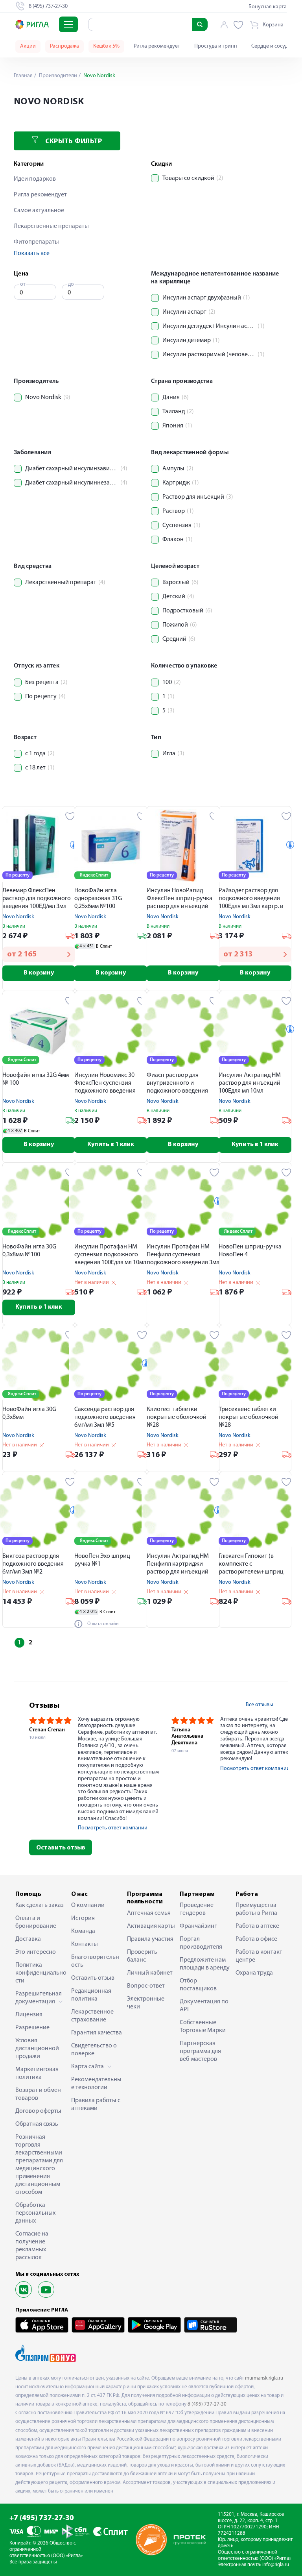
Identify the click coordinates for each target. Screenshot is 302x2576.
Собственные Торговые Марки (203, 2027)
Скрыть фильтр (73, 142)
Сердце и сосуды (271, 46)
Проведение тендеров (197, 1909)
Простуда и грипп (216, 46)
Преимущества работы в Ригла (256, 1909)
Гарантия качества (97, 2033)
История (83, 1918)
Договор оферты (38, 2111)
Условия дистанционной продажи (37, 2049)
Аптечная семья (149, 1913)
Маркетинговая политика (37, 2073)
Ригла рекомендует (157, 46)
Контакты (85, 1944)
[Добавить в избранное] (70, 816)
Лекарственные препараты (51, 226)
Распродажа (64, 46)
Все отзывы (259, 1705)
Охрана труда (254, 1973)
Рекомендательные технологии (96, 2084)
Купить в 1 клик (111, 1145)
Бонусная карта (268, 7)
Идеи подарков (35, 179)
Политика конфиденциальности (41, 1973)
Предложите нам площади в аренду (205, 1964)
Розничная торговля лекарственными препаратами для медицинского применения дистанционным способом (39, 2165)
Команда (83, 1931)
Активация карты (151, 1926)
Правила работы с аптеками (96, 2104)
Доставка (28, 1939)
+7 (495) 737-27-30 (42, 2518)
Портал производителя (201, 1943)
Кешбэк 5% (106, 46)
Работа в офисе (256, 1939)
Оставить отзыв (61, 1848)
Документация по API (204, 2006)
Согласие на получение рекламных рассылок (32, 2246)
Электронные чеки (146, 2003)
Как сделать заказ (40, 1905)
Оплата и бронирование (36, 1922)
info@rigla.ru (276, 2565)
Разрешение (32, 2028)
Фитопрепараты (36, 242)
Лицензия (29, 2015)
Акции (28, 46)
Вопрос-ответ (146, 1986)
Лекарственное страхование (92, 2016)
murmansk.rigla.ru (264, 2378)
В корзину (39, 973)
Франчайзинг (198, 1926)
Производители (57, 76)
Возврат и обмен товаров (38, 2094)
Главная (23, 76)
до (71, 284)
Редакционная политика (91, 1995)
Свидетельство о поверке (94, 2050)
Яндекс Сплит (94, 875)
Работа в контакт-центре (260, 1956)
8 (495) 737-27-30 (207, 2404)
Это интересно (36, 1952)
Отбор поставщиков (198, 1985)
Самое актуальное (39, 211)
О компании (88, 1905)
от (23, 284)
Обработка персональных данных (35, 2213)
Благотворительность (95, 1961)
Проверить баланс (142, 1956)
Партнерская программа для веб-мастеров (200, 2051)
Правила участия (150, 1939)
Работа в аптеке (257, 1926)
